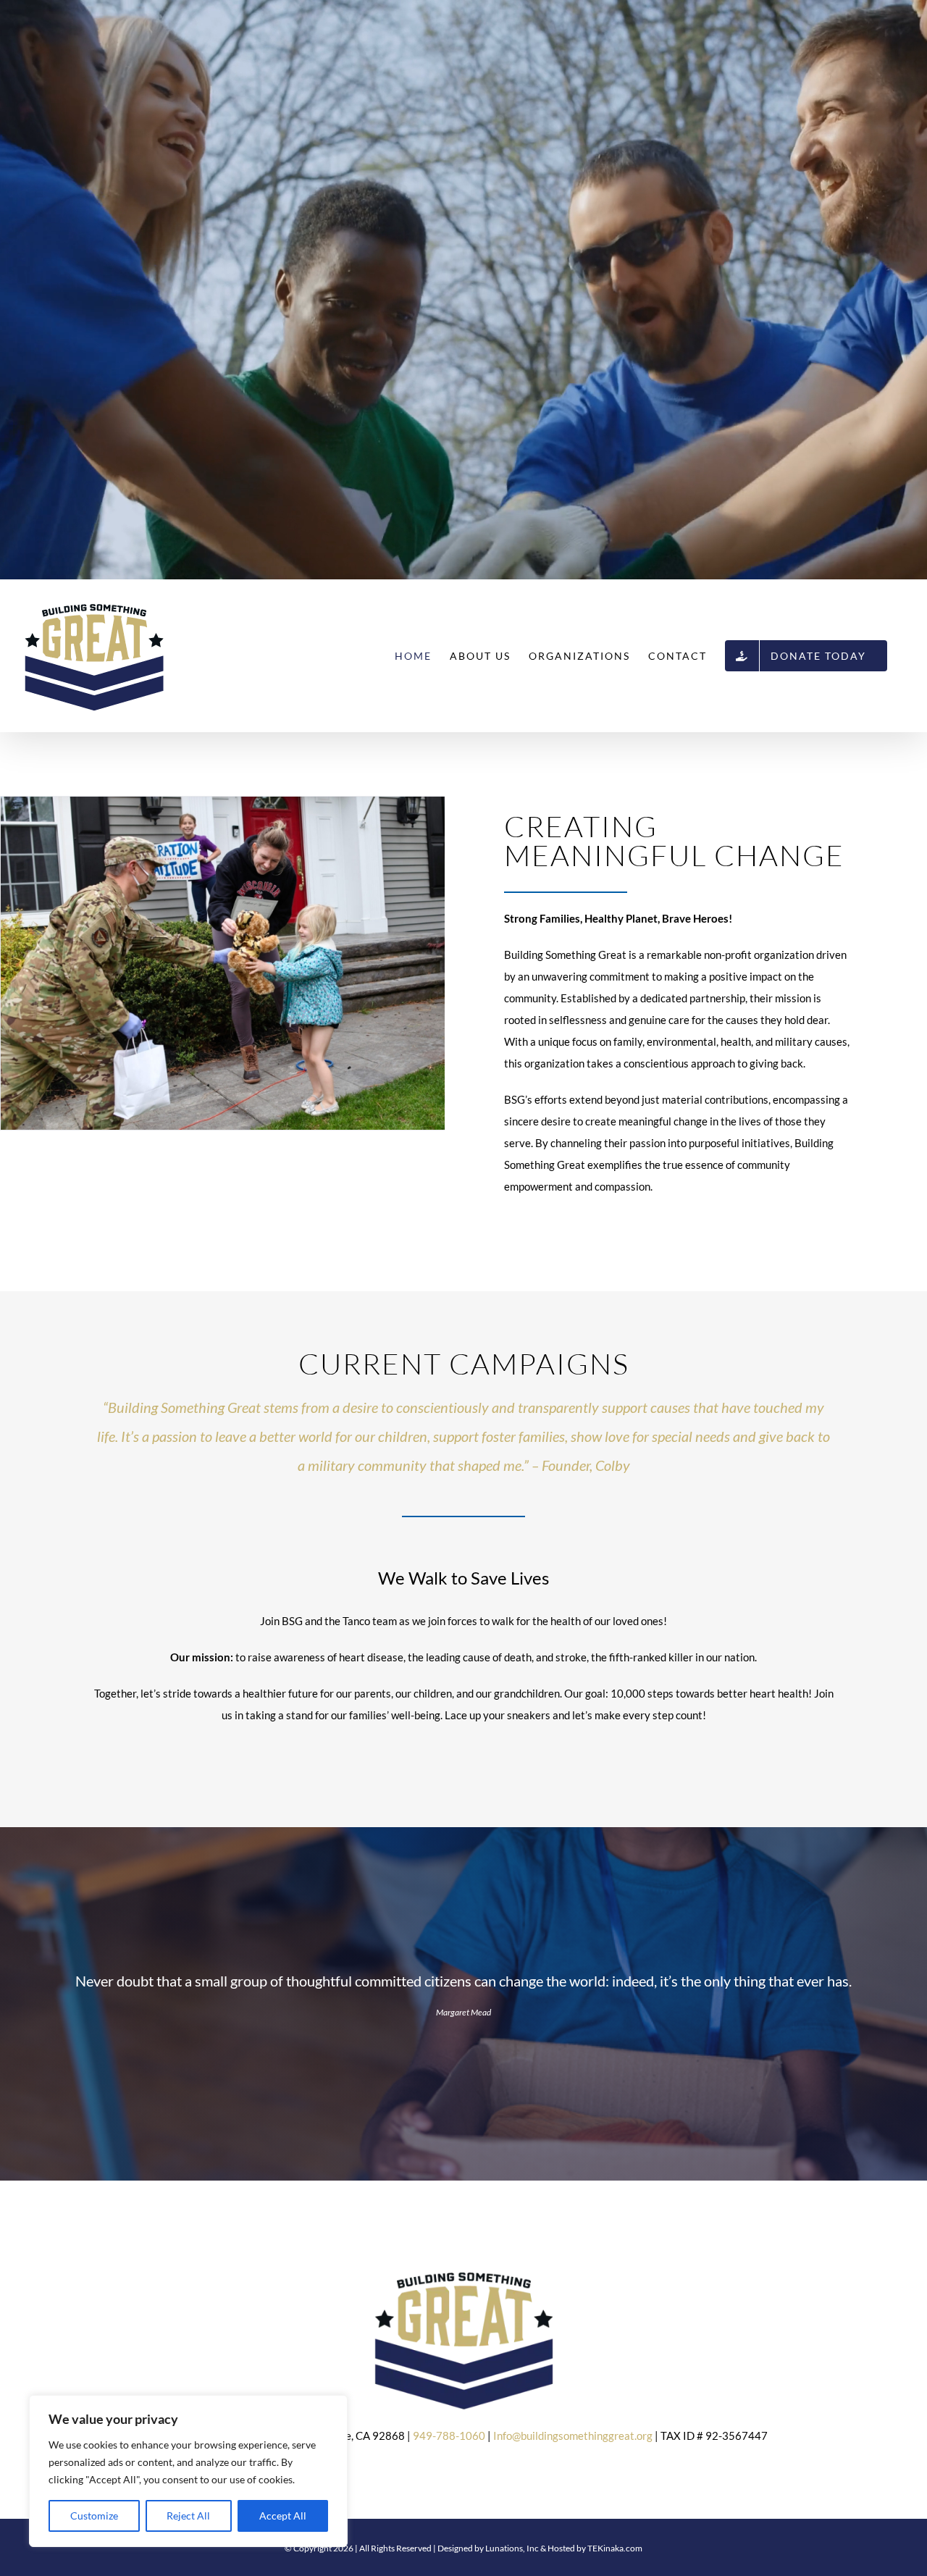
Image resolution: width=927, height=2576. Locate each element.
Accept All (283, 2516)
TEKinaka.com (615, 2548)
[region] (188, 2471)
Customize (94, 2516)
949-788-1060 (449, 2436)
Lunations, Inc (512, 2548)
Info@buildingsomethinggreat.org (574, 2436)
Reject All (188, 2516)
